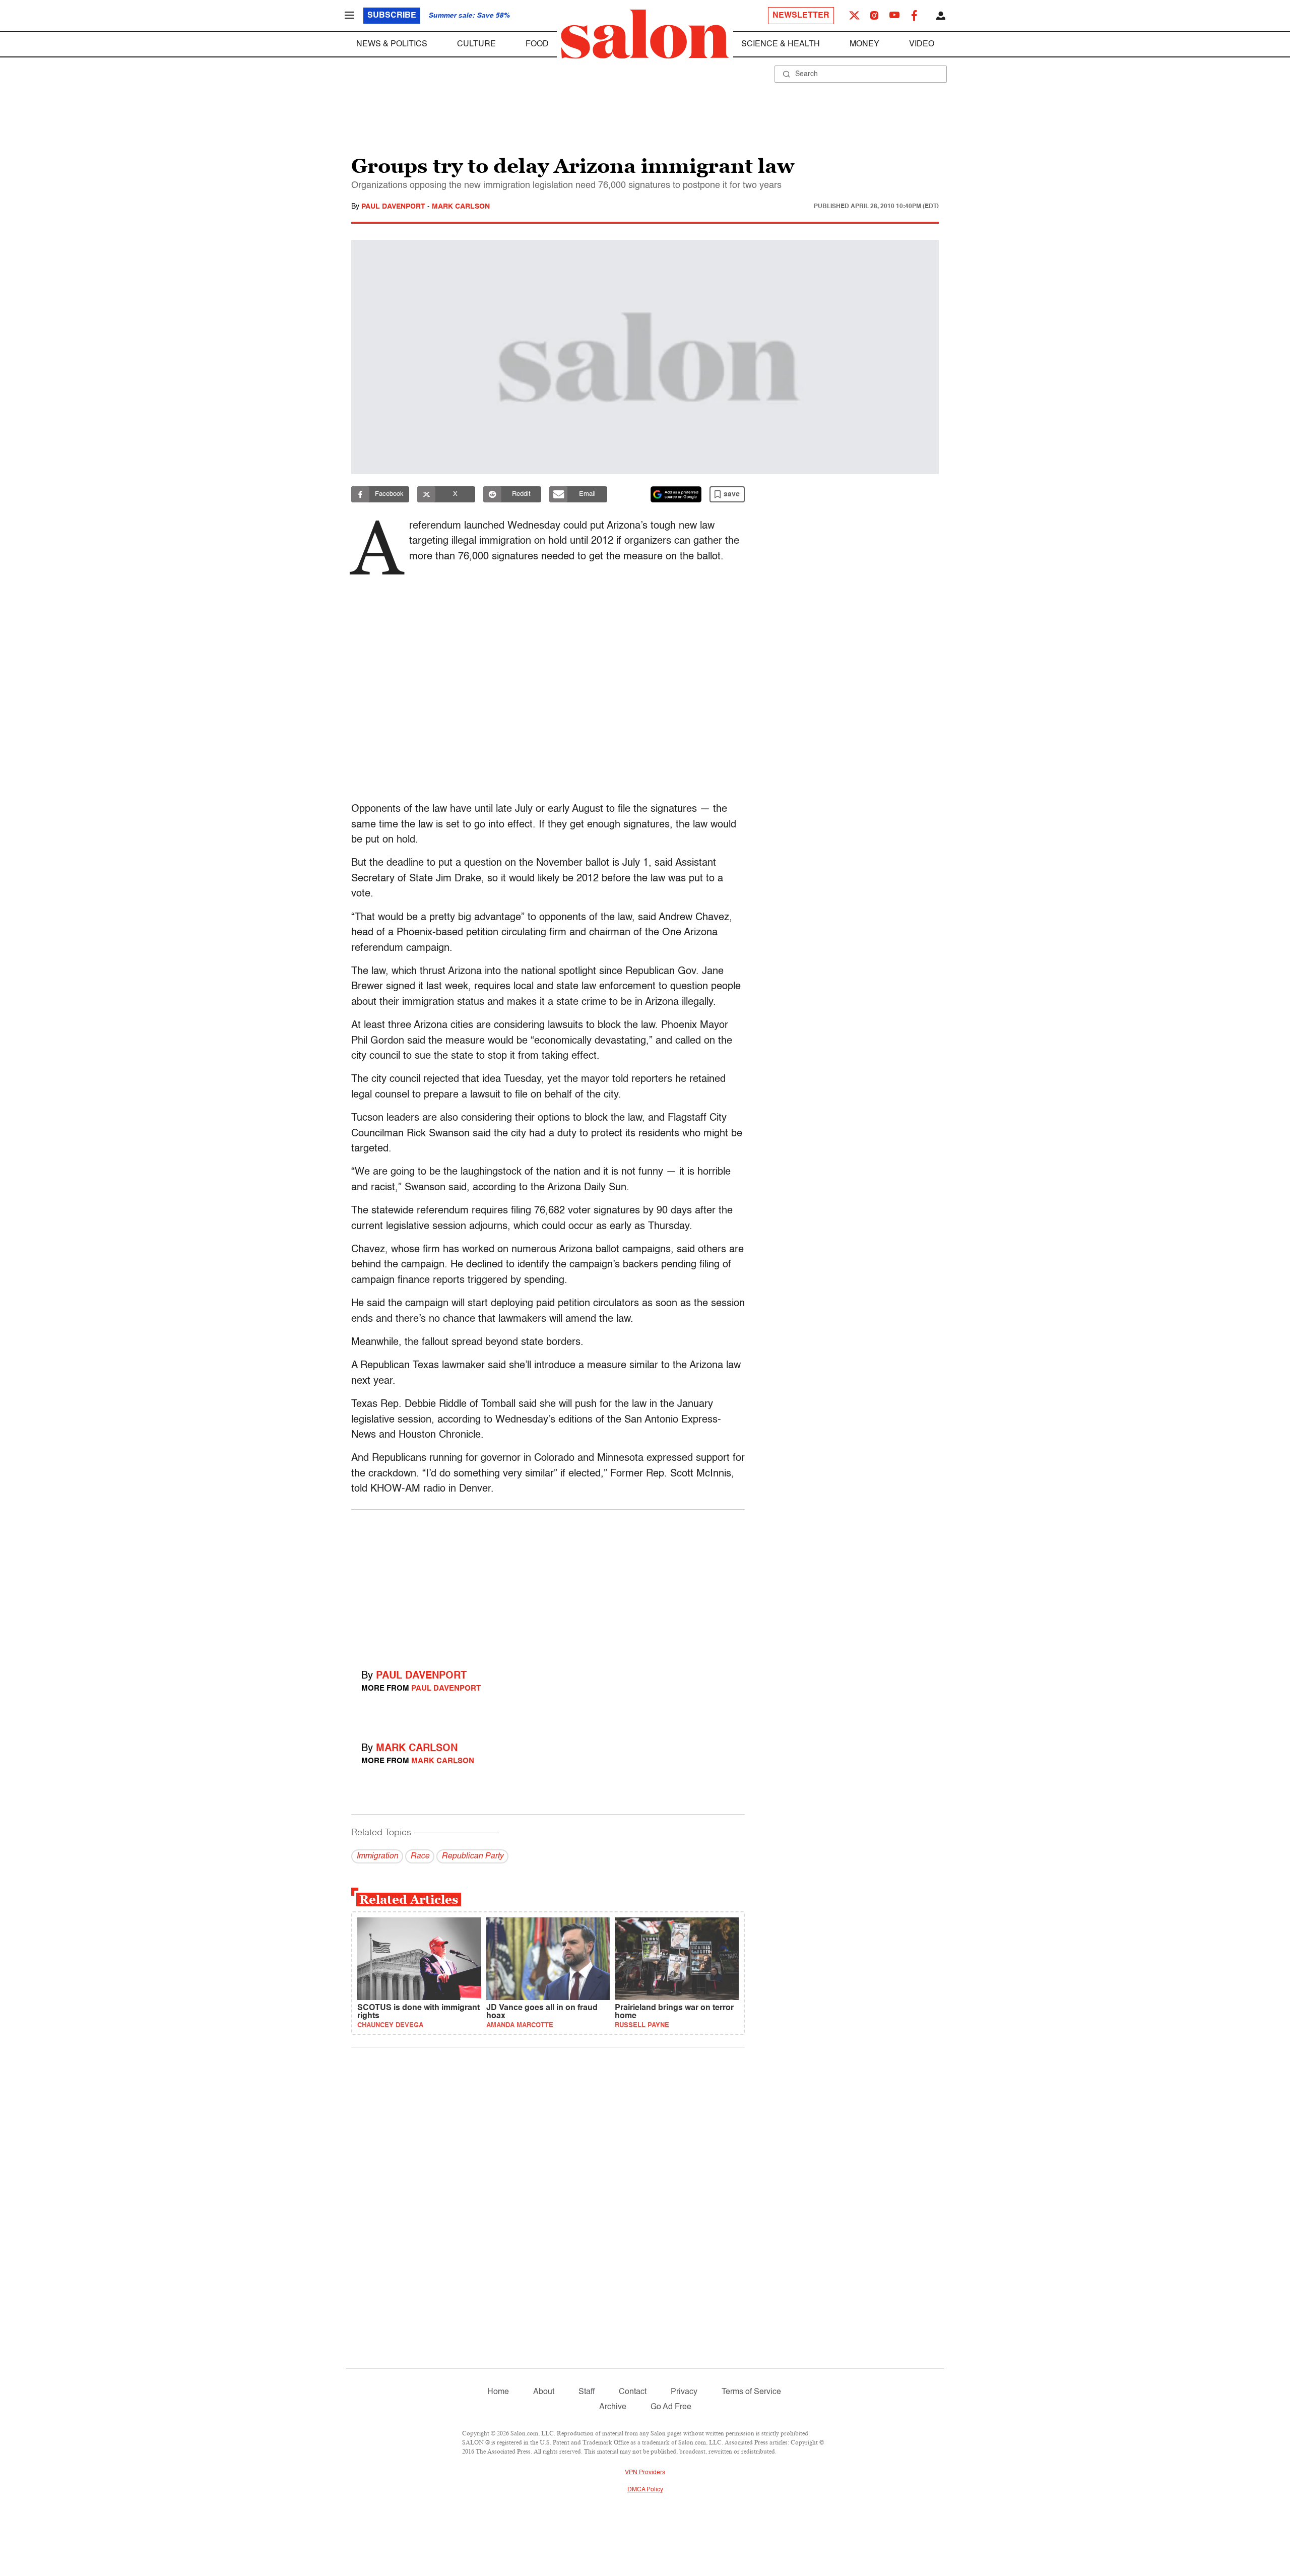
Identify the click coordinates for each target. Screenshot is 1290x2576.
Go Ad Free (671, 2407)
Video (922, 44)
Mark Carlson (461, 207)
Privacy (684, 2392)
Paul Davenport (394, 207)
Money (864, 44)
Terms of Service (751, 2392)
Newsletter (801, 16)
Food (537, 44)
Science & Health (781, 44)
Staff (587, 2392)
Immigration (377, 1856)
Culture (476, 44)
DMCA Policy (645, 2490)
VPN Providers (645, 2473)
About (544, 2392)
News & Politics (392, 44)
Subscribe (392, 16)
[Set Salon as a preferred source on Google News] (676, 494)
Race (420, 1856)
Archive (613, 2407)
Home (498, 2392)
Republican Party (472, 1856)
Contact (633, 2392)
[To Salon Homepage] (645, 34)
